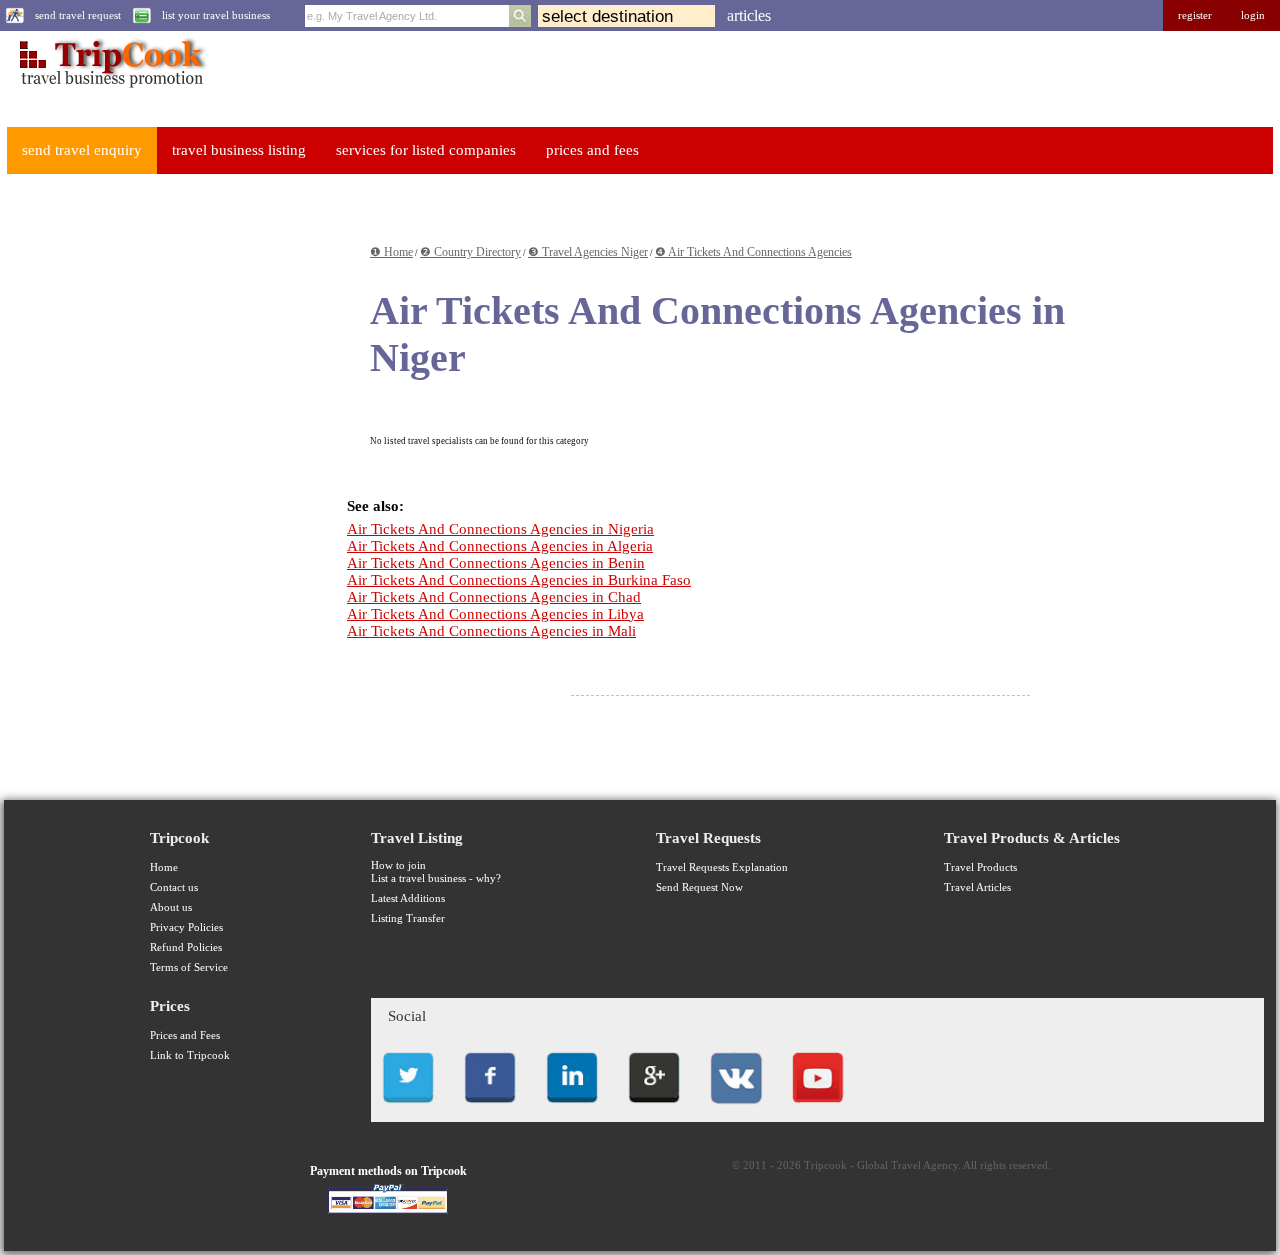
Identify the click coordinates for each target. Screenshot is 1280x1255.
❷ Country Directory (470, 252)
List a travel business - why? (436, 878)
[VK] (736, 1108)
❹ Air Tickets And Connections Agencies (753, 252)
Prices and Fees (185, 1035)
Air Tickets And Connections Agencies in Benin (496, 563)
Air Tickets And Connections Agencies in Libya (495, 614)
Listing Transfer (408, 918)
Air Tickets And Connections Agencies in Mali (491, 631)
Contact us (174, 887)
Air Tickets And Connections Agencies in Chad (494, 597)
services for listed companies (426, 150)
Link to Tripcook (190, 1055)
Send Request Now (699, 887)
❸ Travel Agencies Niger (588, 252)
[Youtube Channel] (818, 1108)
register (1195, 15)
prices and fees (592, 150)
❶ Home (391, 252)
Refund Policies (186, 947)
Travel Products (980, 867)
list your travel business (216, 15)
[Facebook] (490, 1108)
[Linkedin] (572, 1108)
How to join (398, 865)
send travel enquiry (82, 150)
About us (171, 907)
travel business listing (239, 150)
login (1253, 15)
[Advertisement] (156, 491)
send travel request (78, 15)
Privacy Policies (186, 927)
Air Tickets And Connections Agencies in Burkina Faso (519, 580)
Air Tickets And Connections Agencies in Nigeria (500, 529)
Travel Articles (977, 887)
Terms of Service (189, 967)
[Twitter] (408, 1108)
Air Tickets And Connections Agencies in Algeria (500, 546)
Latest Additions (408, 898)
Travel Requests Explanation (722, 867)
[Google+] (654, 1108)
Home (164, 867)
